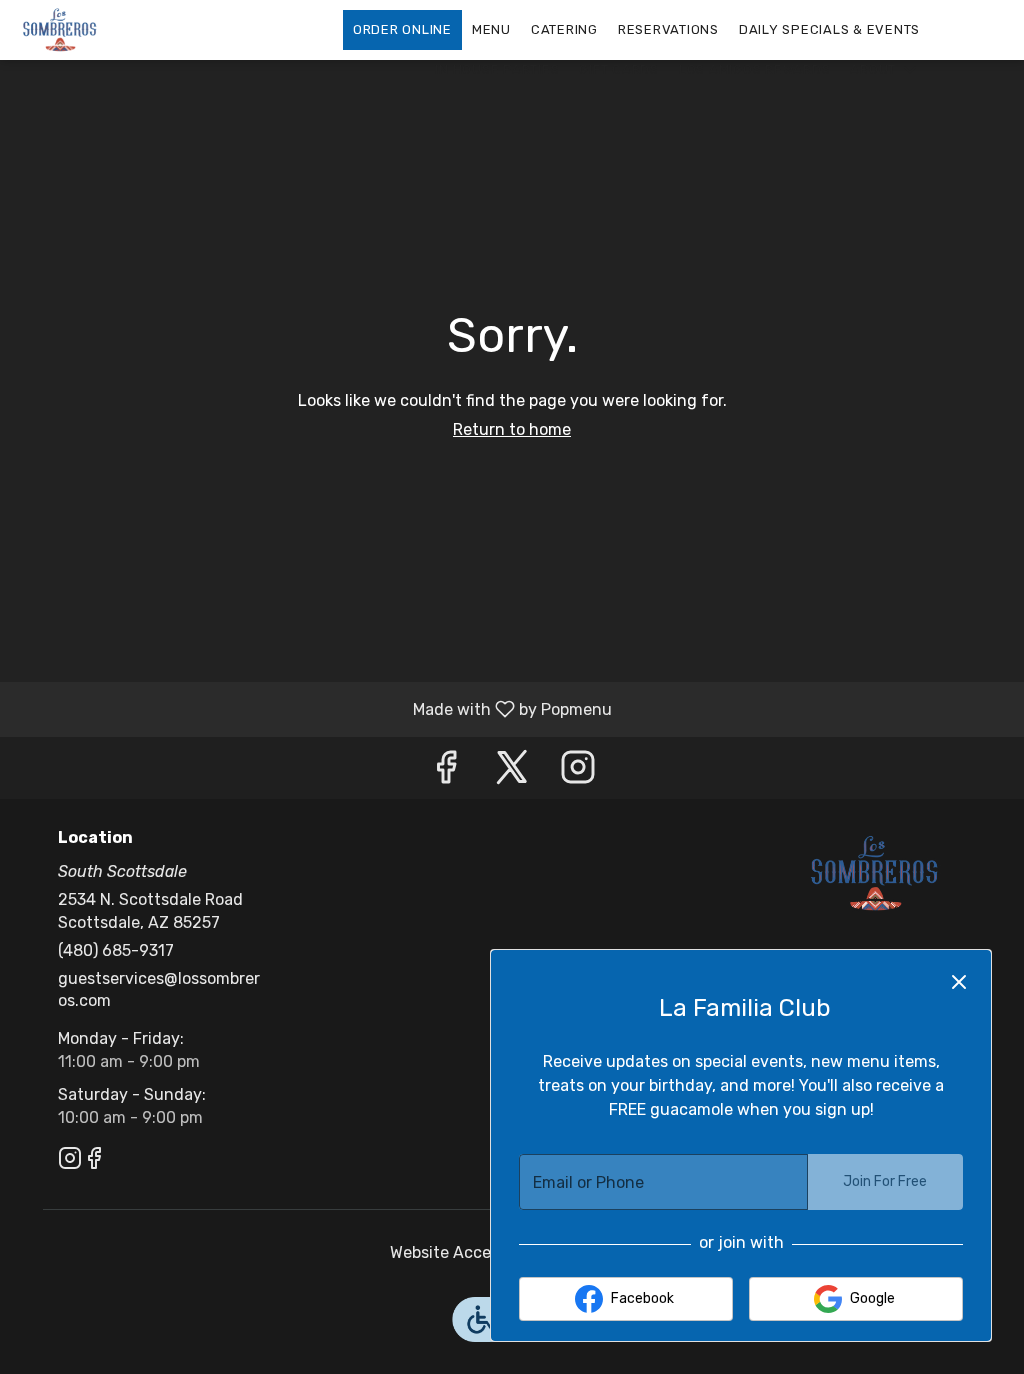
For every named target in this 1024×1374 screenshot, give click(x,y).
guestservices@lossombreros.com (159, 990)
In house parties (497, 69)
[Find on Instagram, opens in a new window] (578, 772)
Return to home (512, 429)
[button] (885, 70)
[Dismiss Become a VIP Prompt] (959, 982)
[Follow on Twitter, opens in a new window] (512, 772)
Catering (564, 29)
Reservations (668, 29)
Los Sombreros (875, 874)
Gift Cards (619, 69)
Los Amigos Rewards (755, 69)
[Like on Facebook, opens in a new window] (446, 772)
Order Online (402, 29)
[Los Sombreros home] (106, 30)
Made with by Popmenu (313, 708)
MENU (491, 29)
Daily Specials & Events (829, 29)
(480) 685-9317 (116, 950)
